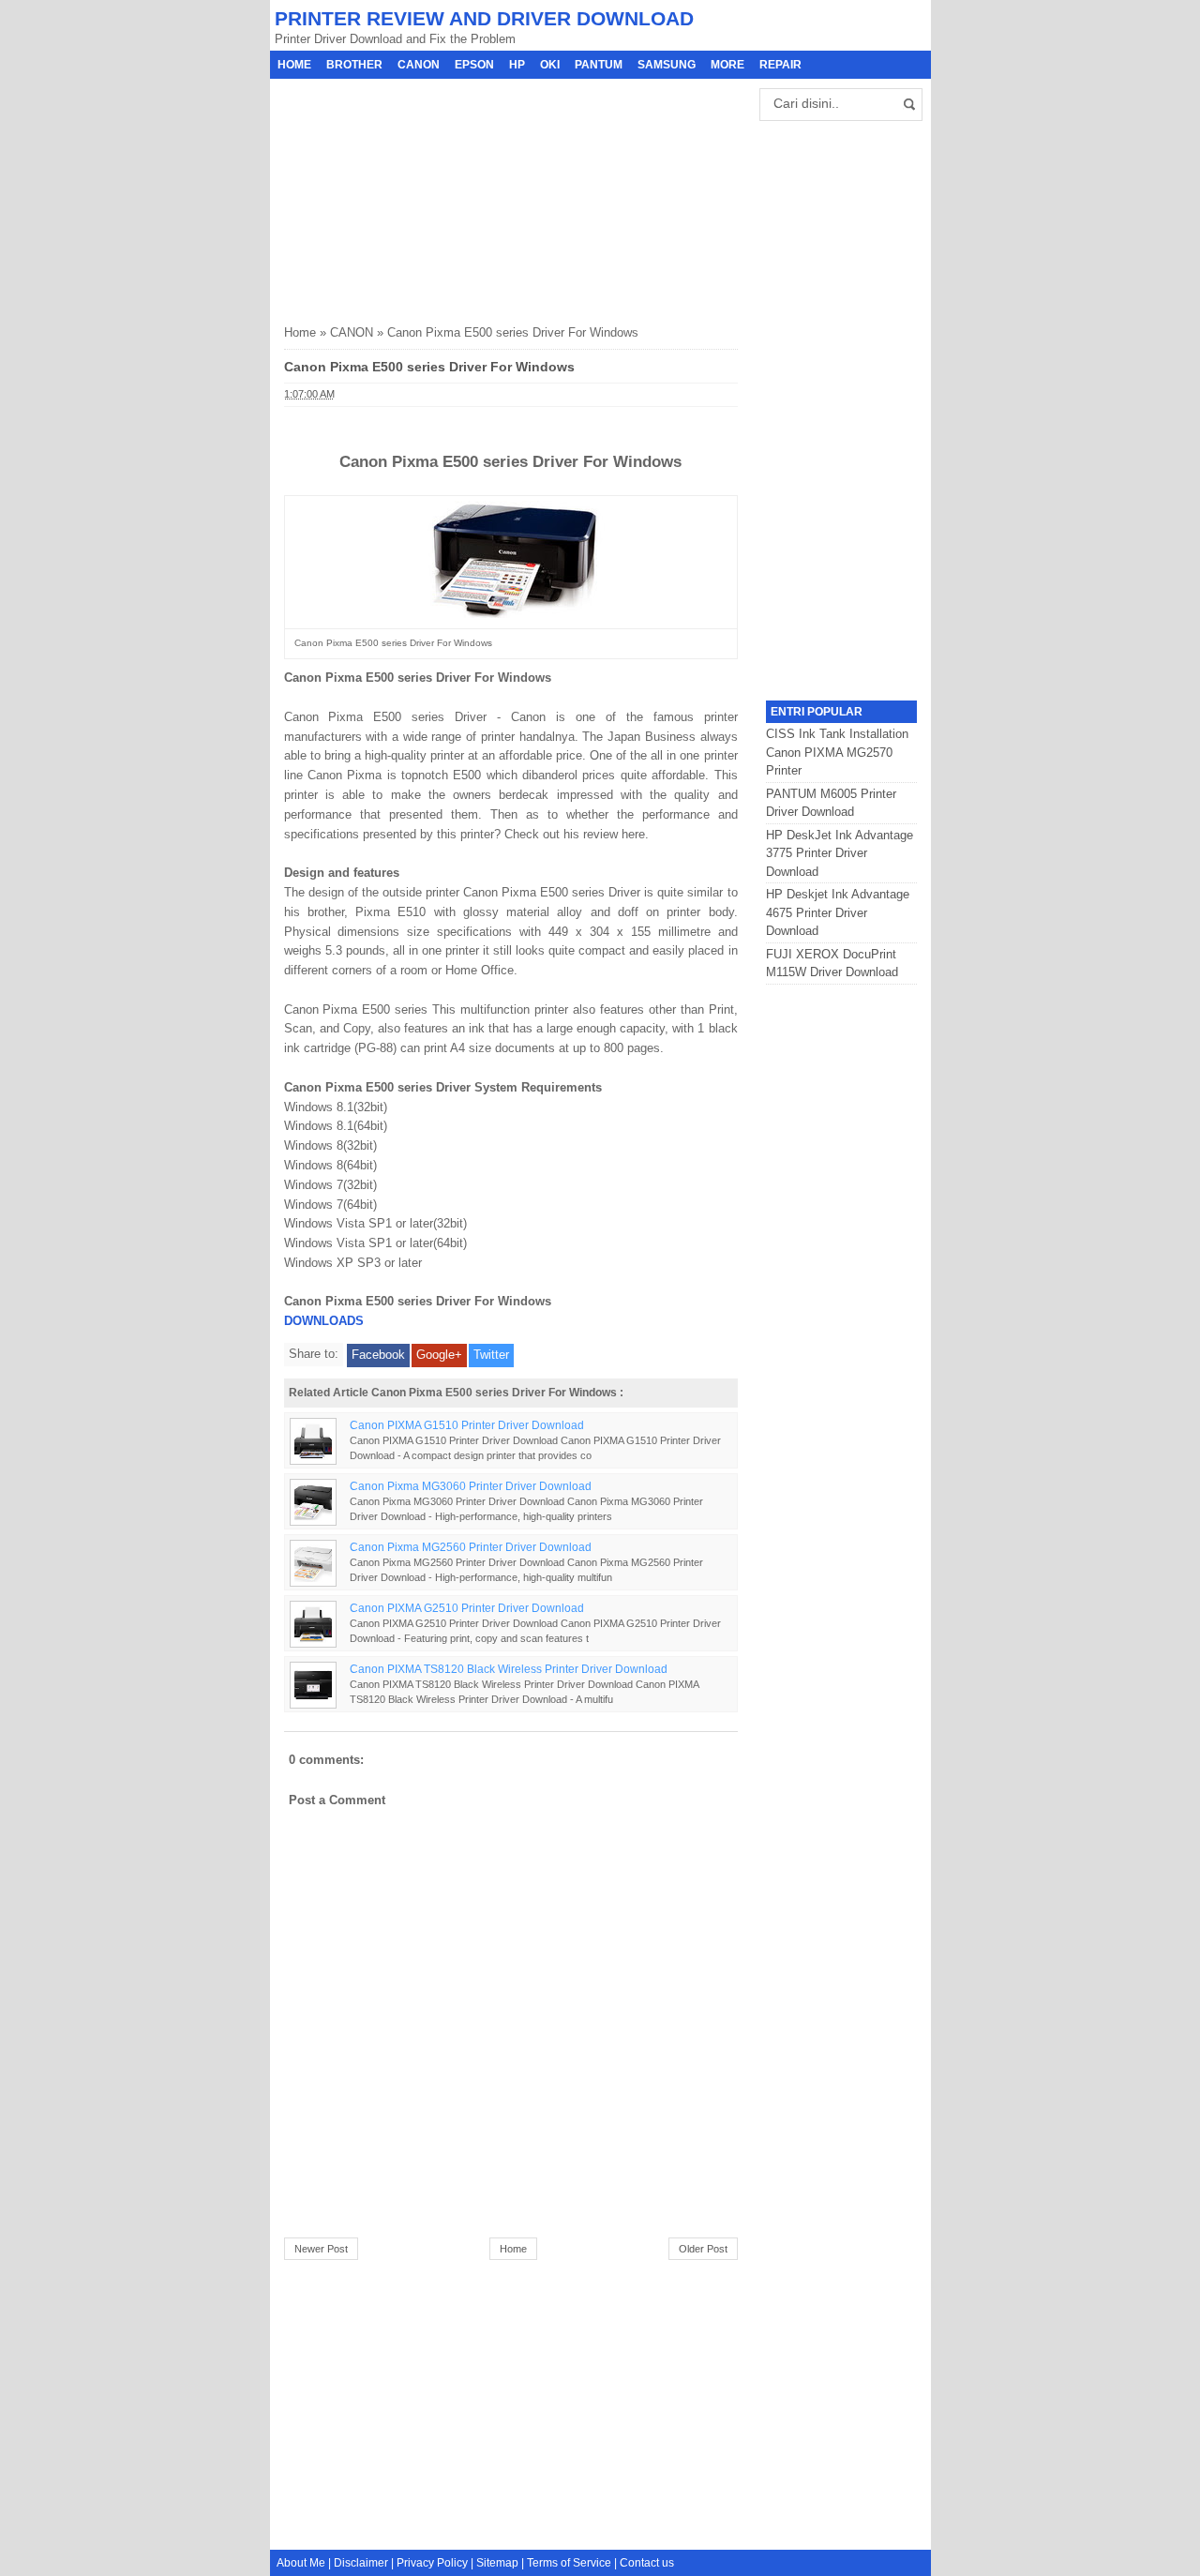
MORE (727, 65)
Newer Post (321, 2249)
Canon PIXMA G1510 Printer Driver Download (467, 1425)
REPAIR (780, 65)
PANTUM (599, 65)
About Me (301, 2563)
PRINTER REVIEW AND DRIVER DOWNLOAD (484, 18)
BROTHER (354, 65)
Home (294, 65)
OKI (550, 65)
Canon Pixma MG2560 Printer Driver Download (471, 1547)
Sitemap (497, 2563)
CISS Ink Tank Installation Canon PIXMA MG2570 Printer (837, 752)
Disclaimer (361, 2563)
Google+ (439, 1355)
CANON (419, 65)
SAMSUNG (667, 65)
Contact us (647, 2563)
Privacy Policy (432, 2563)
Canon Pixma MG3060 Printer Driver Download (471, 1486)
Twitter (491, 1355)
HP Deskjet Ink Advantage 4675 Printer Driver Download (838, 912)
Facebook (378, 1355)
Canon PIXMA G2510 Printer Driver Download (467, 1608)
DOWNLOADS (324, 1321)
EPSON (474, 65)
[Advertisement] (425, 196)
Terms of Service (569, 2563)
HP (517, 65)
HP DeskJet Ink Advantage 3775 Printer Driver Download (840, 853)
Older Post (703, 2249)
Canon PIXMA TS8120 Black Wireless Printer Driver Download (509, 1669)
